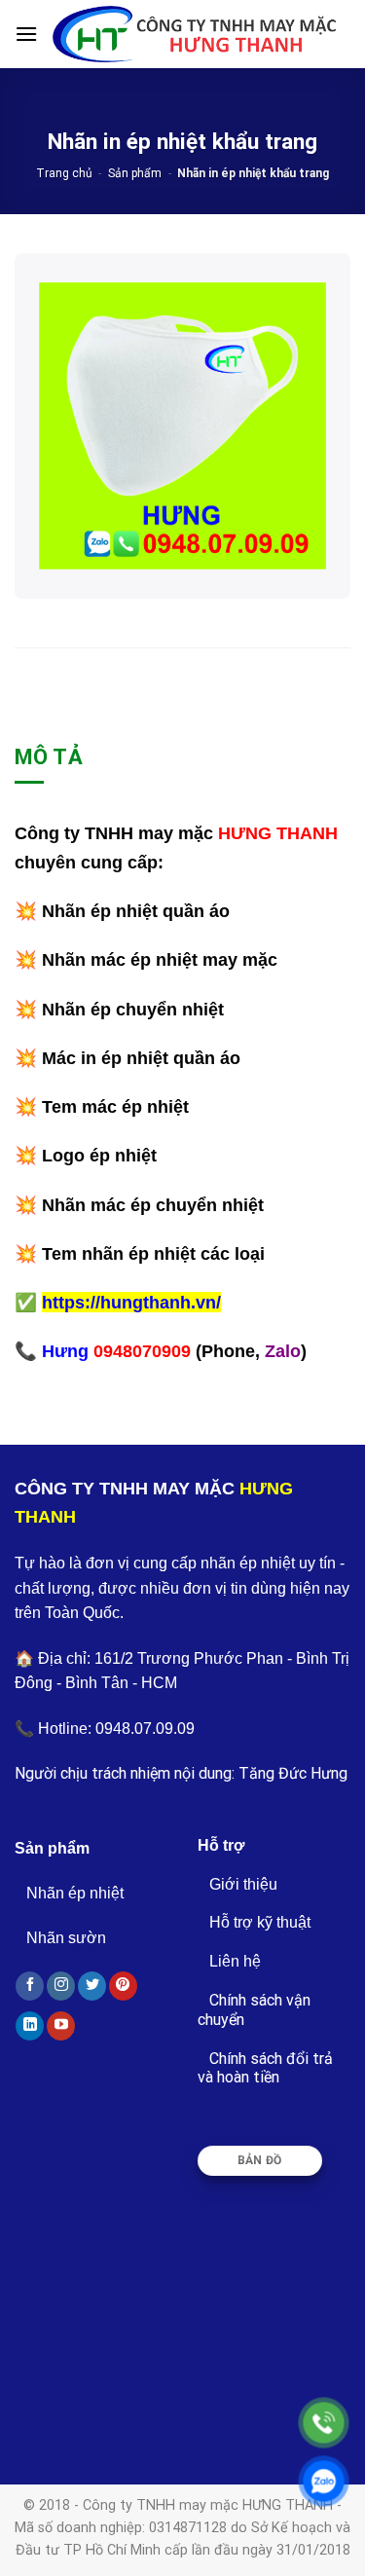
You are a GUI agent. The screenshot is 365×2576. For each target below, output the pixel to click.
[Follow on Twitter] (92, 1986)
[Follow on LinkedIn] (30, 2026)
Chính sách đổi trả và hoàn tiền (265, 2068)
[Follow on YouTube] (61, 2026)
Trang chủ (64, 173)
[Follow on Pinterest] (123, 1986)
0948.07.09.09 (145, 1729)
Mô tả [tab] (49, 757)
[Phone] (324, 2423)
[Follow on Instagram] (61, 1986)
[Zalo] (324, 2481)
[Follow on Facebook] (30, 1986)
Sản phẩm (135, 173)
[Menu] (26, 34)
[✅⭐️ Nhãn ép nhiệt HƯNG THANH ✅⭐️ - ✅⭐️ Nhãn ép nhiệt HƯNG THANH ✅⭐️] (194, 34)
